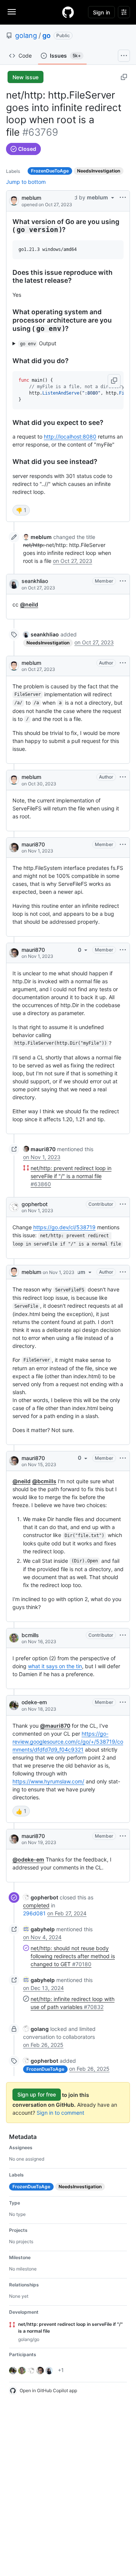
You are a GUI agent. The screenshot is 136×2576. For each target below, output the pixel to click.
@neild (29, 604)
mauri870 (33, 844)
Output (38, 343)
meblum (31, 198)
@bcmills (44, 1481)
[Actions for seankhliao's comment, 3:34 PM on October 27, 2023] (123, 581)
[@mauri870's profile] (14, 848)
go (46, 35)
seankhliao (35, 581)
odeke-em (34, 1702)
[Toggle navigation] (12, 12)
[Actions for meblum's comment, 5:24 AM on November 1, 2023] (123, 1272)
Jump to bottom (26, 182)
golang (26, 35)
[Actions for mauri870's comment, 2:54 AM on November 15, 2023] (123, 1458)
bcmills (30, 1635)
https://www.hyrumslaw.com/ (48, 1781)
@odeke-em (28, 1859)
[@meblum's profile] (14, 200)
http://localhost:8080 (70, 436)
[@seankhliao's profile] (14, 584)
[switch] (21, 510)
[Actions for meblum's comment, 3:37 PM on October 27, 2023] (123, 663)
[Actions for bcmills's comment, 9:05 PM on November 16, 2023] (123, 1635)
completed (36, 1905)
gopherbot (35, 1204)
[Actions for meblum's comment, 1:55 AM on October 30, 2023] (123, 777)
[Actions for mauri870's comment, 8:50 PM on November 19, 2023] (123, 1836)
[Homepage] (68, 12)
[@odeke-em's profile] (14, 1705)
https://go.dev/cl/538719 (64, 1227)
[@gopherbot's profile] (14, 1207)
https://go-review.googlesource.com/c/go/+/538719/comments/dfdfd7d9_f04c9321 (68, 1742)
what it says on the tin (55, 1666)
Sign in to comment (60, 2113)
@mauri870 (55, 1726)
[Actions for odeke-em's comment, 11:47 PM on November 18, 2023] (123, 1702)
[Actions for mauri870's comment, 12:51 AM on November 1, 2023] (123, 845)
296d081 (34, 1913)
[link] (37, 537)
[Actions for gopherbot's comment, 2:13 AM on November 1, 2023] (123, 1204)
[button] (114, 381)
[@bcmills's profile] (14, 1638)
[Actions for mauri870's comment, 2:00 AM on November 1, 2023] (123, 950)
